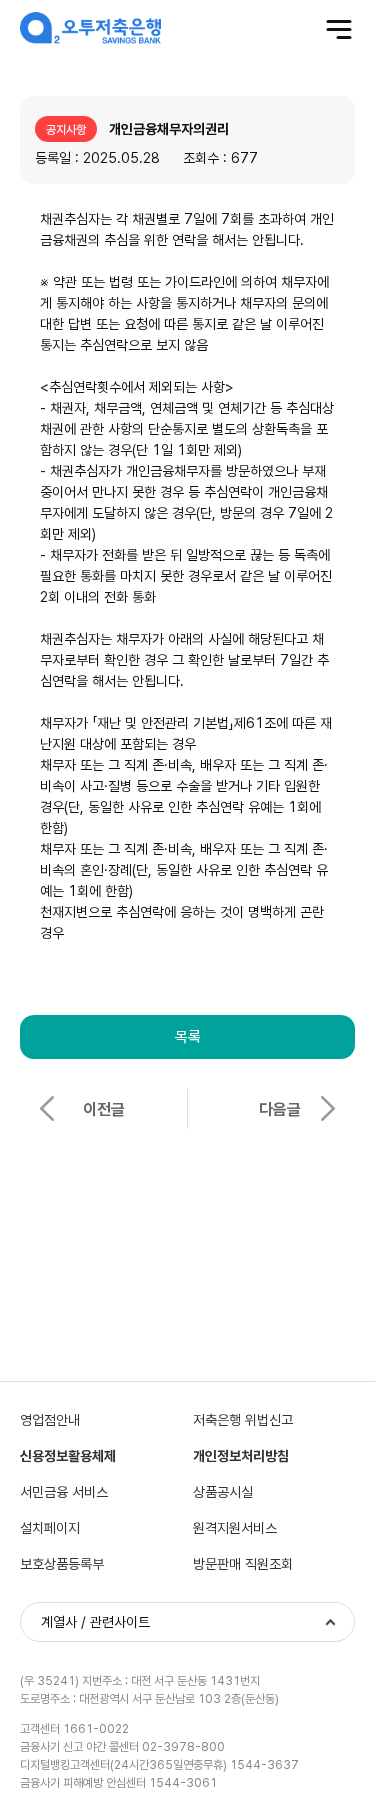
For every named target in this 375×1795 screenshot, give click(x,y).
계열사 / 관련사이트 (95, 1622)
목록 (188, 1037)
